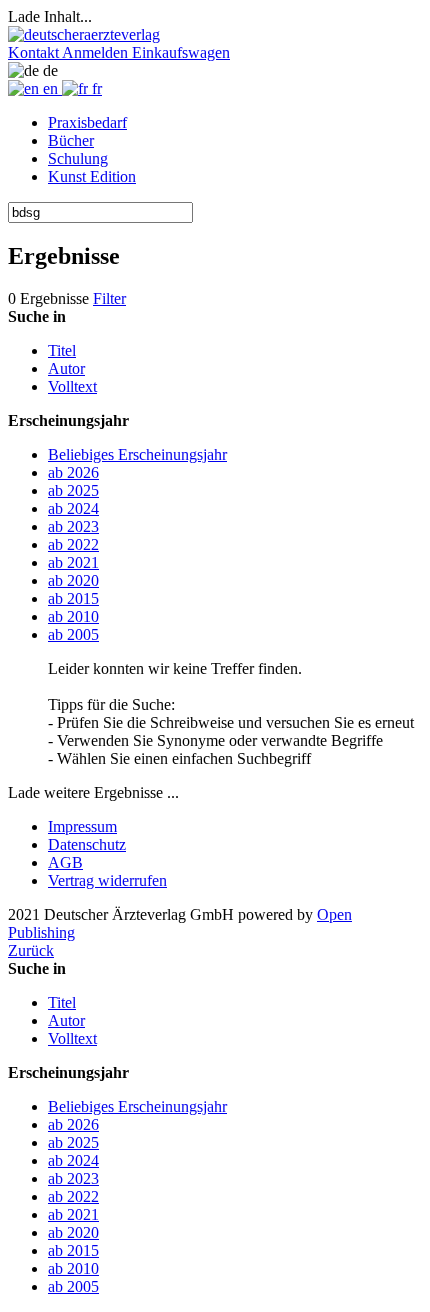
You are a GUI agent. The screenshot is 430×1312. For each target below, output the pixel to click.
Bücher (71, 140)
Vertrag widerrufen (107, 880)
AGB (65, 862)
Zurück (31, 950)
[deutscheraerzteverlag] (84, 34)
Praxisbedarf (87, 122)
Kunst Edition (92, 176)
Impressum (82, 826)
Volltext (72, 386)
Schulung (78, 158)
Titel (62, 350)
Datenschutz (87, 844)
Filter (109, 298)
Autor (66, 368)
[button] (35, 52)
